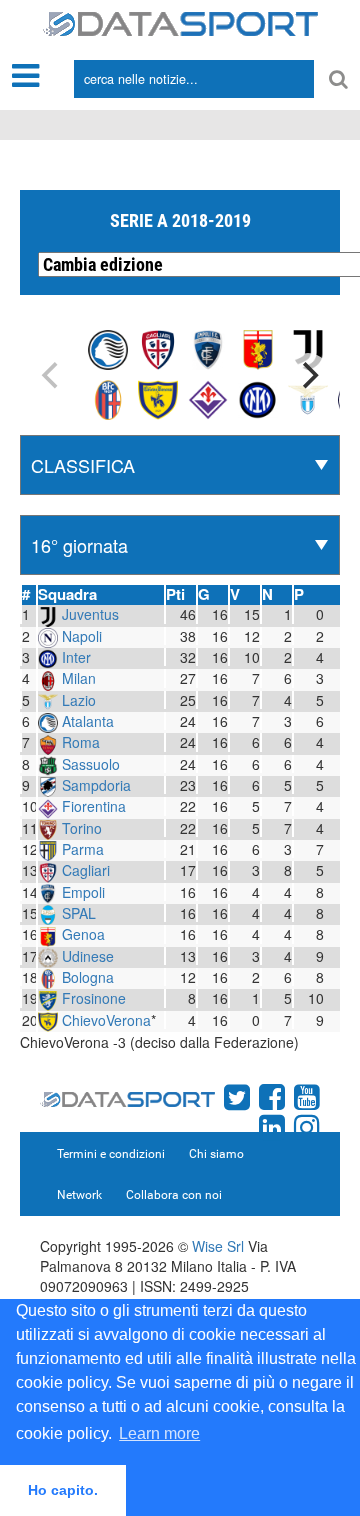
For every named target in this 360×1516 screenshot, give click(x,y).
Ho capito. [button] (63, 1490)
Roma (81, 742)
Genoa (83, 934)
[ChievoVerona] (158, 398)
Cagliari (86, 870)
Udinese (88, 956)
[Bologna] (108, 398)
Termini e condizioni (111, 1154)
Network (79, 1195)
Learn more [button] (159, 1433)
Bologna (88, 977)
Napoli (82, 636)
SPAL (79, 913)
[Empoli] (208, 348)
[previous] (52, 375)
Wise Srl (218, 1246)
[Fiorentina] (208, 398)
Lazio (79, 700)
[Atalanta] (108, 348)
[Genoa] (258, 348)
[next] (308, 375)
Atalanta (88, 721)
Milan (79, 678)
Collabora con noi (174, 1195)
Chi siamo (216, 1154)
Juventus (90, 614)
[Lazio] (308, 398)
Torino (82, 828)
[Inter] (258, 398)
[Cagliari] (158, 348)
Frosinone (94, 998)
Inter (76, 657)
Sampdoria (96, 785)
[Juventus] (308, 348)
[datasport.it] (180, 22)
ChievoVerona (106, 1020)
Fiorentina (94, 806)
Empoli (83, 892)
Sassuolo (91, 764)
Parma (83, 849)
